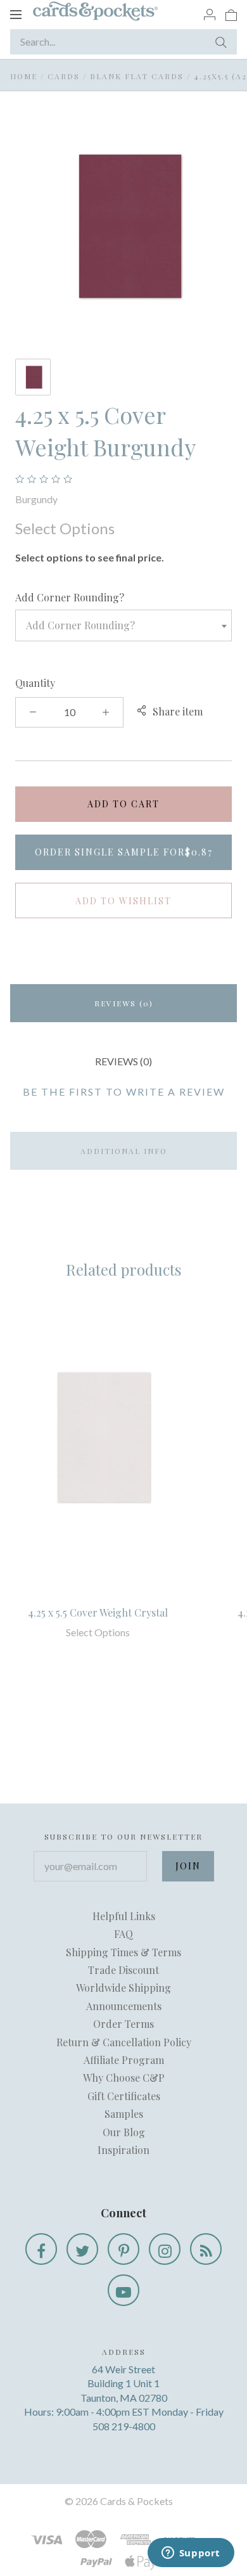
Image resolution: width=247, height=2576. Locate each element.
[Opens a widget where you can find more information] (191, 2554)
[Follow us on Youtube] (123, 2290)
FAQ (123, 1934)
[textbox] (123, 625)
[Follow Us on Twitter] (82, 2249)
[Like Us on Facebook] (41, 2249)
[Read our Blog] (206, 2249)
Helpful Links (124, 1916)
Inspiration (123, 2150)
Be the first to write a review (124, 1092)
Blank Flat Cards (137, 76)
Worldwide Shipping (123, 1988)
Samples (124, 2114)
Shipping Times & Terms (123, 1952)
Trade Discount (123, 1970)
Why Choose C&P (124, 2078)
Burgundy (36, 499)
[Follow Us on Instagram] (165, 2249)
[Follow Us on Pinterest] (123, 2249)
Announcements (124, 2006)
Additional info (124, 1151)
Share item (178, 711)
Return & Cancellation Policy (124, 2042)
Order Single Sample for (124, 852)
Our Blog (124, 2132)
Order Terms (123, 2024)
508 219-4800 (124, 2426)
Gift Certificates (124, 2096)
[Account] (210, 14)
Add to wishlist (123, 901)
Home (24, 76)
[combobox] (123, 625)
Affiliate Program (124, 2060)
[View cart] (231, 14)
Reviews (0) (124, 1003)
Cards (64, 76)
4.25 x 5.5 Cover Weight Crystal (98, 1612)
